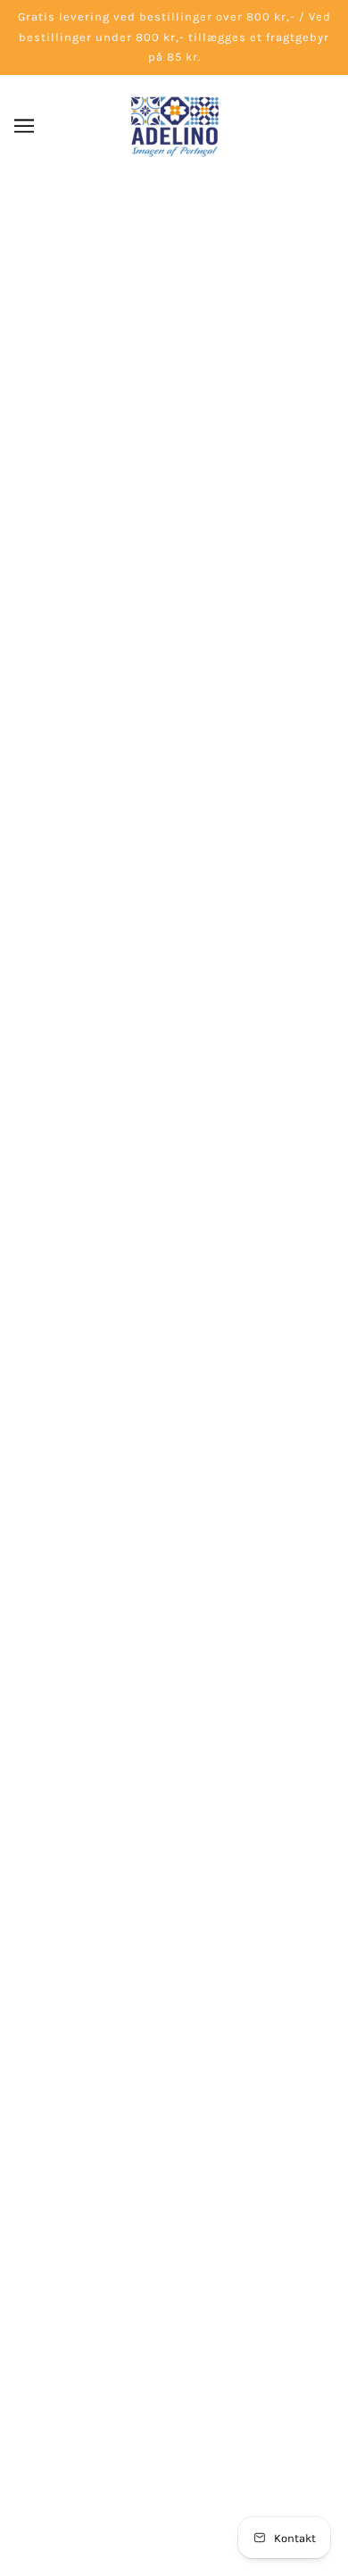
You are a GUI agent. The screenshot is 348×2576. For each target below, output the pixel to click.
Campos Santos (174, 582)
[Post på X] (142, 1236)
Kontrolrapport (174, 2406)
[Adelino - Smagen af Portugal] (174, 126)
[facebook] (158, 2083)
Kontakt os (174, 2270)
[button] (236, 1236)
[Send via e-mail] (204, 1236)
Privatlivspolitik (174, 2379)
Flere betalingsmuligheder (174, 815)
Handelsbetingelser (174, 2352)
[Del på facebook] (112, 1236)
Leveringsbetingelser (174, 2324)
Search (174, 2215)
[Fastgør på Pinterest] (172, 1236)
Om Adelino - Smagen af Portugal (174, 2298)
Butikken (174, 2243)
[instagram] (190, 2083)
